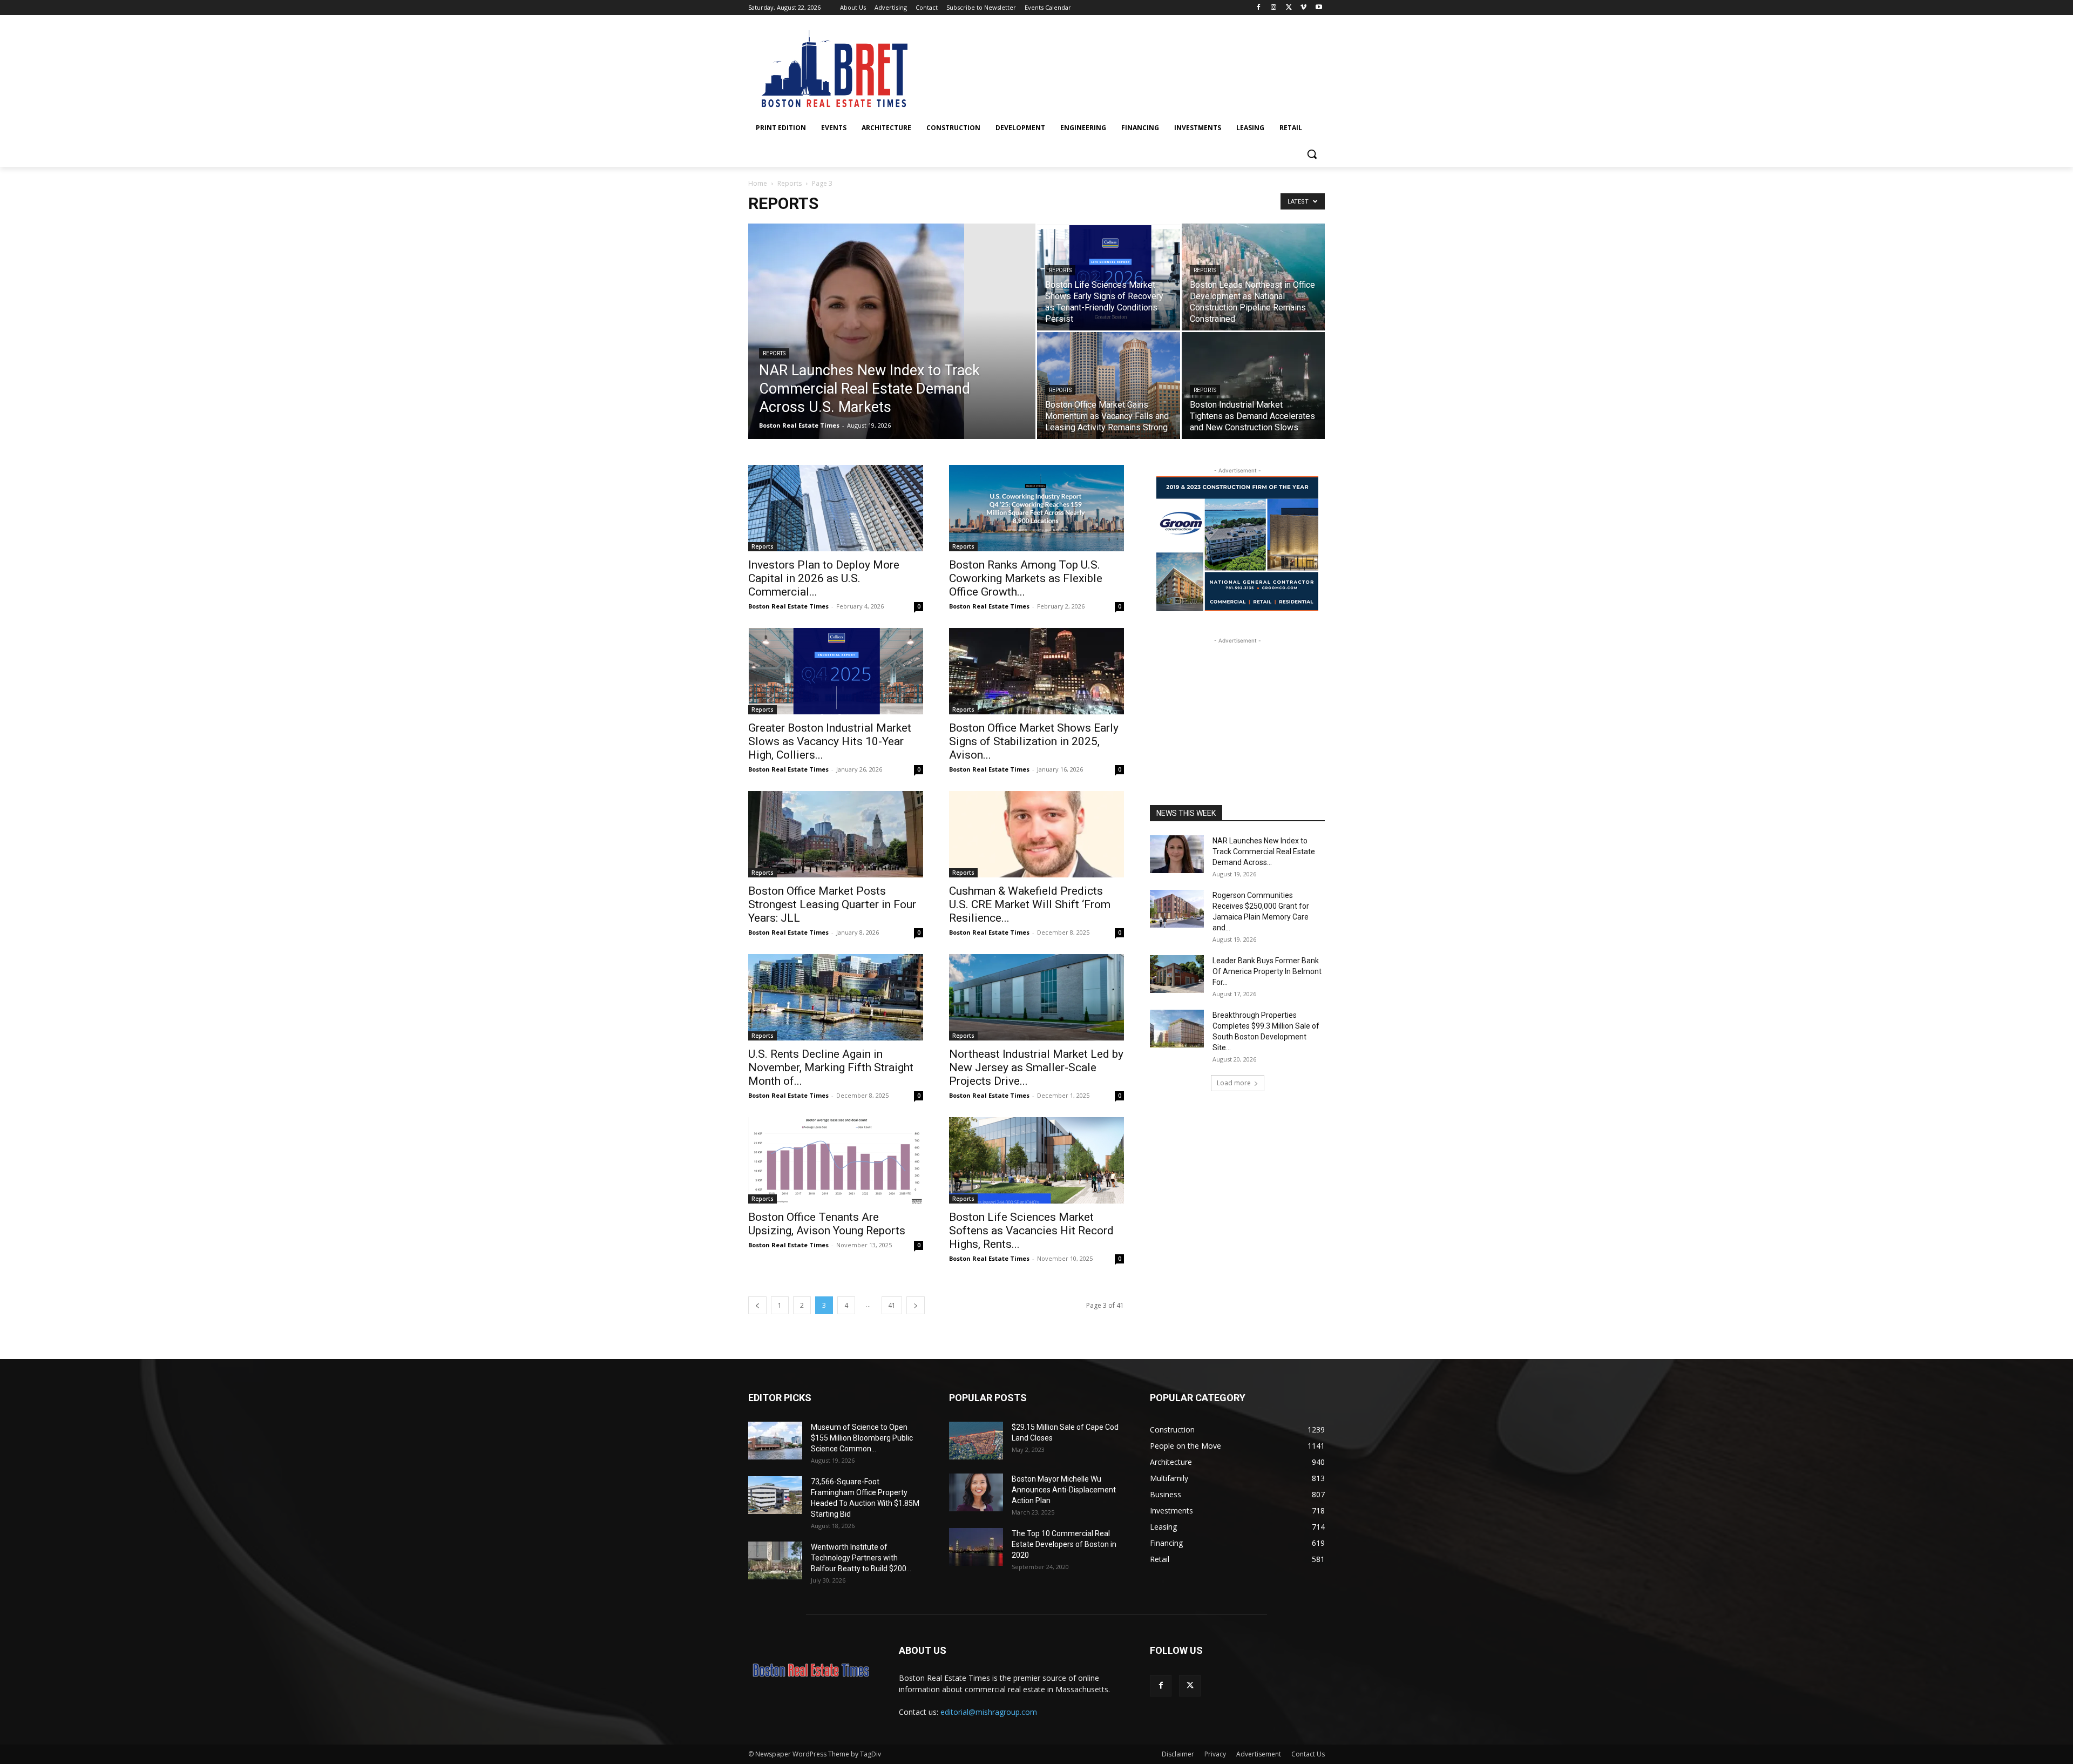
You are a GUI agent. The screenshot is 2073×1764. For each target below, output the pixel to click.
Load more (1234, 1083)
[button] (1312, 154)
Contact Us (1308, 1754)
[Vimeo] (1303, 8)
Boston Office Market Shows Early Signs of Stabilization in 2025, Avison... (1034, 741)
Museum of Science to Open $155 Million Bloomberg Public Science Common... (862, 1438)
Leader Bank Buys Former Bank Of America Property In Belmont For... (1267, 971)
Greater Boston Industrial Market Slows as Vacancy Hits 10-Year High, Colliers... (830, 741)
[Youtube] (1319, 8)
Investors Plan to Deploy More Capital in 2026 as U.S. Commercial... (824, 578)
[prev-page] (757, 1305)
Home (758, 183)
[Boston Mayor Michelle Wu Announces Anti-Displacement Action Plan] (976, 1492)
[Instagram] (1274, 8)
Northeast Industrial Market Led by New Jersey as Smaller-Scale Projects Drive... (1036, 1067)
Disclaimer (1178, 1754)
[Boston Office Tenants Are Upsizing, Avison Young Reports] (836, 1160)
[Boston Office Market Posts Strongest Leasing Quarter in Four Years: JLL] (836, 834)
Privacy (1215, 1754)
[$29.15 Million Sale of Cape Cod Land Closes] (976, 1441)
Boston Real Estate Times (799, 425)
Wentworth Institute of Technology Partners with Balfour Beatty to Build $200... (861, 1558)
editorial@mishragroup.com (989, 1712)
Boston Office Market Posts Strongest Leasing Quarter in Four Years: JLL (832, 904)
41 (892, 1305)
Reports (790, 183)
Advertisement (1259, 1754)
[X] (1289, 8)
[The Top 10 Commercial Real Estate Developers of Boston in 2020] (976, 1547)
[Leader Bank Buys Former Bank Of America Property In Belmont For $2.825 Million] (1177, 974)
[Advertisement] (1237, 714)
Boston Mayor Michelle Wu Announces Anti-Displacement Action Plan (1064, 1490)
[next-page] (916, 1305)
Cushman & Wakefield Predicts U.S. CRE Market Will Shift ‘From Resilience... (1030, 904)
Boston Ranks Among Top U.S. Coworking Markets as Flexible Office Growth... (1026, 578)
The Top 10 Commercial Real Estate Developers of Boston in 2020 (1064, 1544)
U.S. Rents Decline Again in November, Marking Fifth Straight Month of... (831, 1067)
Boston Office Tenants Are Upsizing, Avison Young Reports (827, 1224)
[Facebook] (1259, 8)
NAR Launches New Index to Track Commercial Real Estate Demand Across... (1264, 851)
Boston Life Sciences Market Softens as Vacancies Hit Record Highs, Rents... (1031, 1231)
